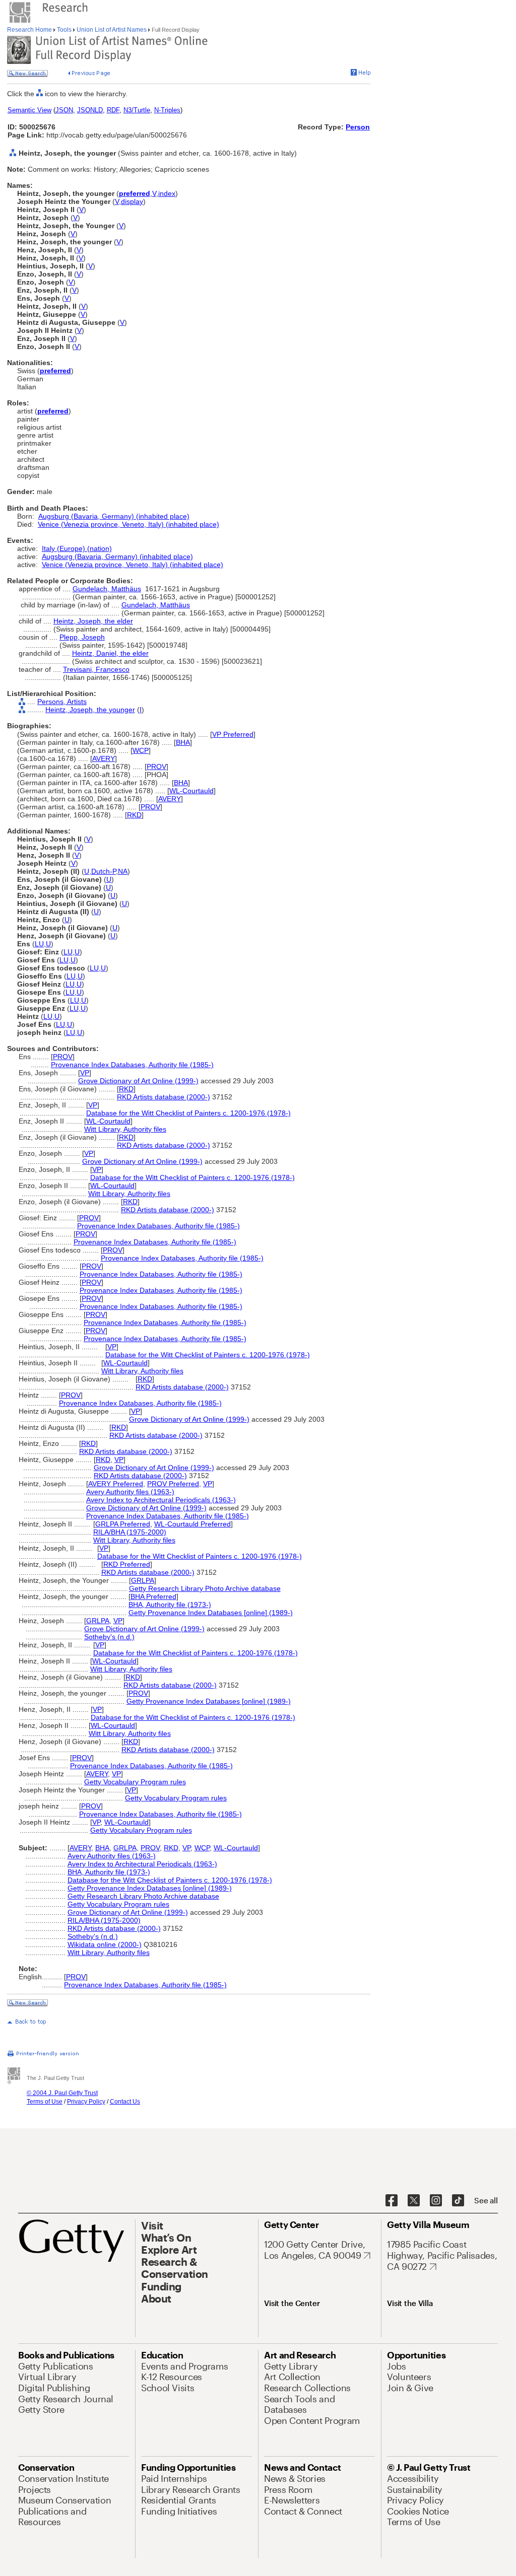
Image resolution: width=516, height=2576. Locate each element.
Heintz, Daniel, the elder (110, 653)
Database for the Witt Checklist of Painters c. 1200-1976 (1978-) (188, 1113)
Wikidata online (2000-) (105, 1944)
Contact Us (125, 2102)
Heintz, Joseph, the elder (93, 621)
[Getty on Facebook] (392, 2201)
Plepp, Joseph (82, 637)
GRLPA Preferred (123, 1524)
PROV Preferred (173, 1484)
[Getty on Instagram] (436, 2201)
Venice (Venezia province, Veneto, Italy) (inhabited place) (128, 524)
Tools (64, 30)
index (167, 193)
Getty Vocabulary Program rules (135, 1782)
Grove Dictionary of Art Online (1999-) (138, 1081)
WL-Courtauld (191, 791)
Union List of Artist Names (112, 30)
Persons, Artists (62, 702)
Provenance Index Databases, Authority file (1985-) (132, 1065)
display (132, 201)
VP (85, 1073)
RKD (134, 815)
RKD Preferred (127, 1564)
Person (358, 127)
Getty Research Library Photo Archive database (205, 1588)
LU (39, 944)
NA (123, 871)
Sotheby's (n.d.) (109, 1637)
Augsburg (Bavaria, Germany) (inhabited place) (114, 516)
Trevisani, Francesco (96, 669)
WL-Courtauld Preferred (192, 1524)
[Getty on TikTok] (458, 2201)
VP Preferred (233, 734)
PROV (156, 767)
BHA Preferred (153, 1596)
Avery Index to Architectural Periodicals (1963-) (161, 1500)
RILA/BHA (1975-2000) (130, 1532)
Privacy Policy (86, 2102)
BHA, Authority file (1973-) (170, 1605)
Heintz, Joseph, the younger (90, 710)
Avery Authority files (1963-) (130, 1492)
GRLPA (143, 1580)
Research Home (30, 30)
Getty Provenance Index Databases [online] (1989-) (211, 1613)
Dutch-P (104, 871)
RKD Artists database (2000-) (164, 1097)
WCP (141, 750)
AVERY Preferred (116, 1484)
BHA (183, 742)
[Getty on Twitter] (414, 2201)
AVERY (104, 758)
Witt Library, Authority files (125, 1129)
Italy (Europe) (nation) (77, 548)
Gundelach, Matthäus (107, 589)
